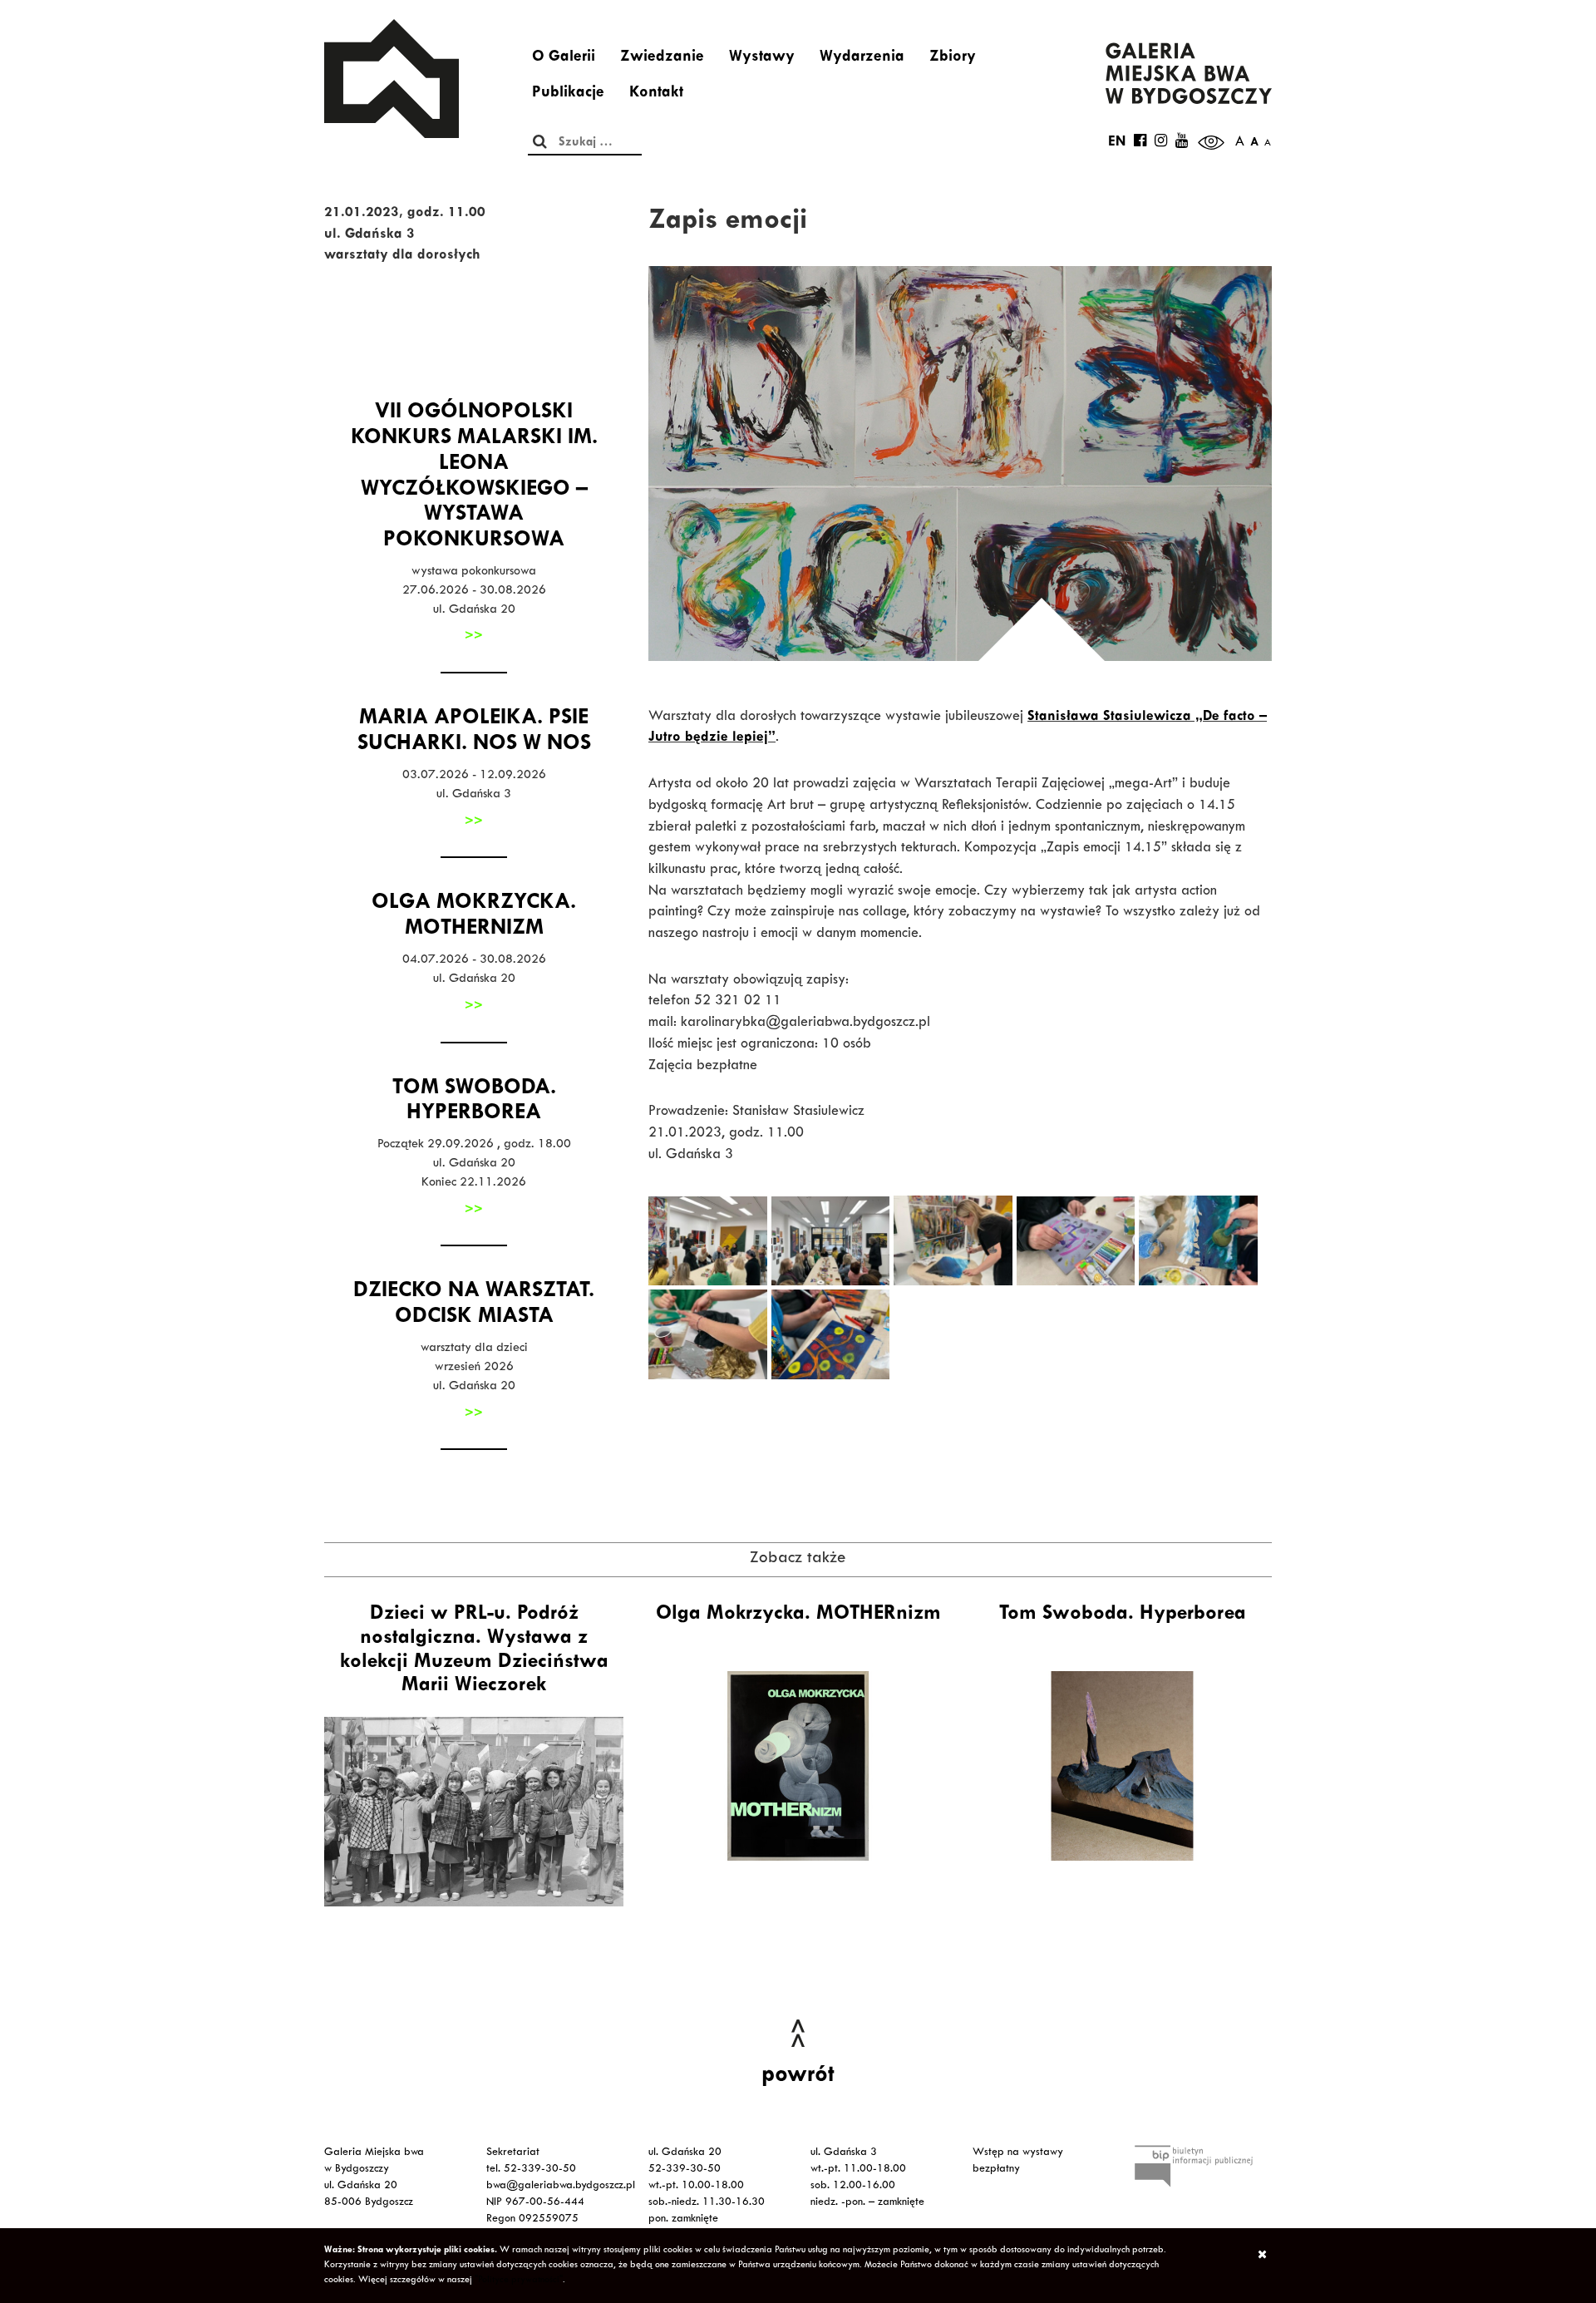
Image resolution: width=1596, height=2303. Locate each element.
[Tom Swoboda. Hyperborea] (1122, 1766)
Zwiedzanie (662, 58)
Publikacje (568, 94)
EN (1117, 143)
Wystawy (762, 58)
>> (474, 637)
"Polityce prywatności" (519, 2281)
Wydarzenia (862, 58)
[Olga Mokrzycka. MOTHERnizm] (798, 1766)
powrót (798, 2077)
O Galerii (564, 58)
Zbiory (953, 58)
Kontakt (656, 94)
